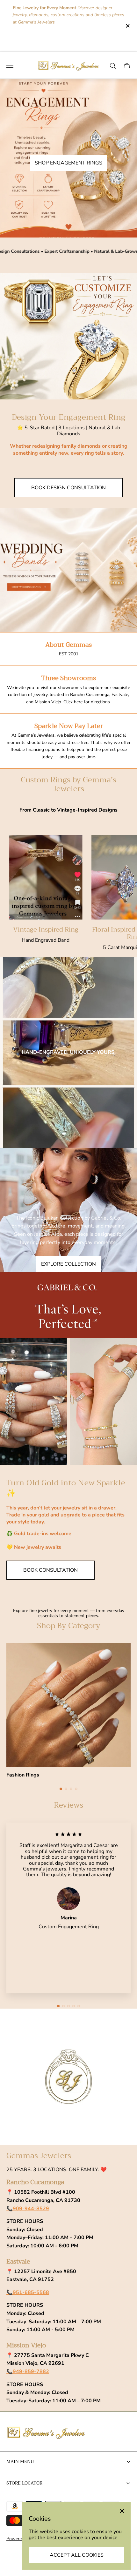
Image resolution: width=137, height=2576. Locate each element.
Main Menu (20, 2461)
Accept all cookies (77, 2555)
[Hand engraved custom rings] (68, 1053)
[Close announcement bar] (127, 26)
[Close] (122, 2511)
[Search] (113, 66)
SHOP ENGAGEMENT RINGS (68, 163)
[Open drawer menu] (10, 66)
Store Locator (24, 2483)
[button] (61, 1789)
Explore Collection (68, 1264)
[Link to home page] (46, 2433)
